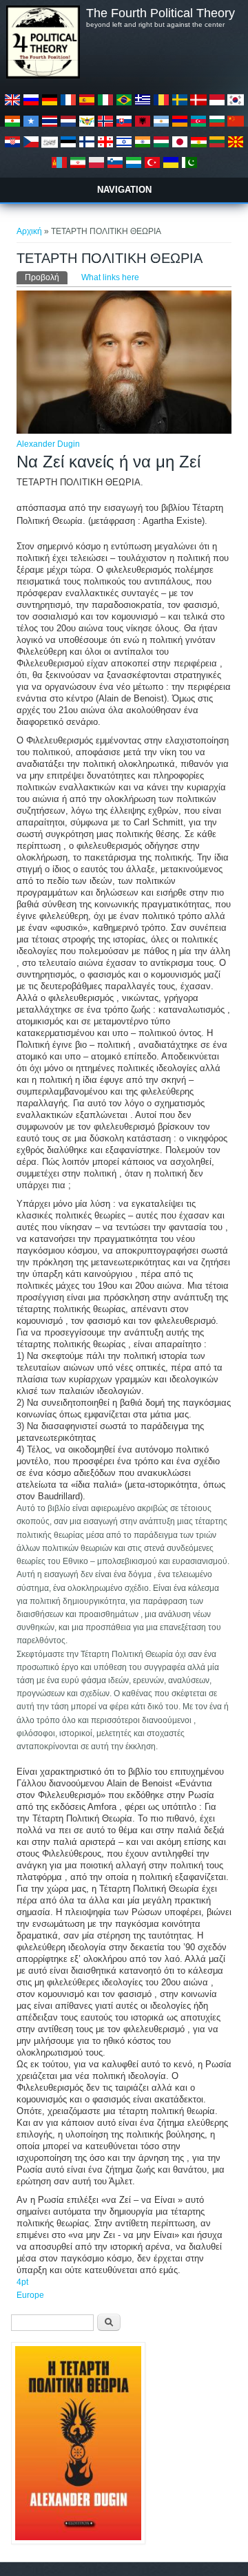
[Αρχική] (43, 76)
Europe (30, 2295)
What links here (110, 277)
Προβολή (46, 277)
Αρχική (29, 231)
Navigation (124, 190)
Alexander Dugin (48, 444)
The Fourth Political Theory (161, 13)
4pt (22, 2282)
